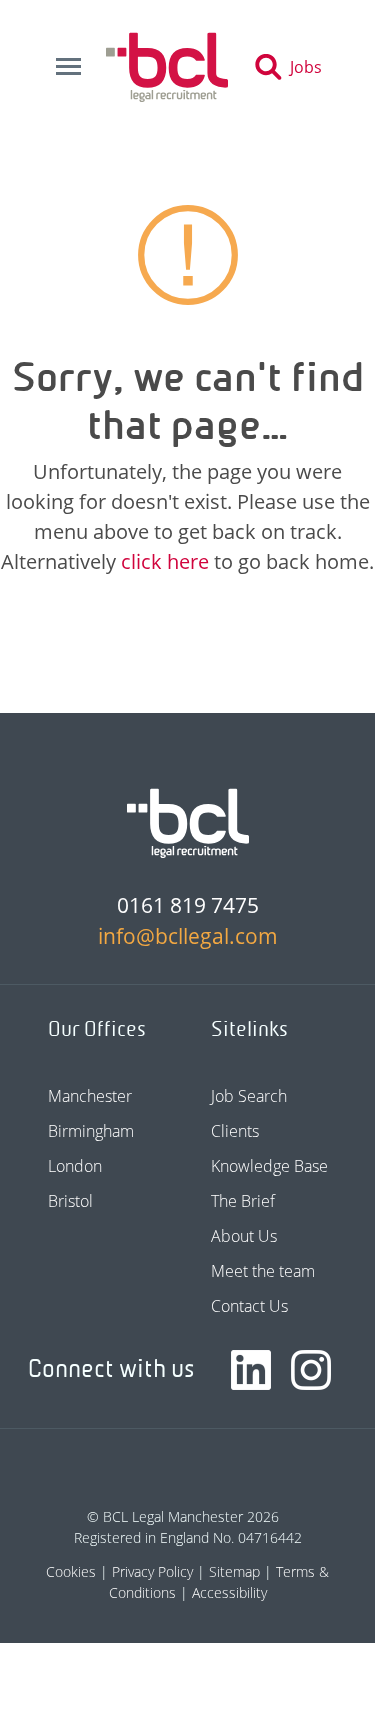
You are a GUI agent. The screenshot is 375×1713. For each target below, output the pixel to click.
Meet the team (263, 1271)
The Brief (243, 1201)
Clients (235, 1131)
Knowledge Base (269, 1166)
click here (165, 561)
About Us (244, 1236)
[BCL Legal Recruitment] (188, 823)
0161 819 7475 (188, 905)
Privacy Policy (152, 1571)
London (75, 1166)
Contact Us (249, 1306)
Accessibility (229, 1592)
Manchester (90, 1096)
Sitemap (234, 1571)
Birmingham (91, 1131)
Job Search (249, 1096)
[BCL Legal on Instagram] (311, 1370)
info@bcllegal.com (188, 936)
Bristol (70, 1201)
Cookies (71, 1571)
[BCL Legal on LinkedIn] (251, 1370)
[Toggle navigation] (68, 67)
